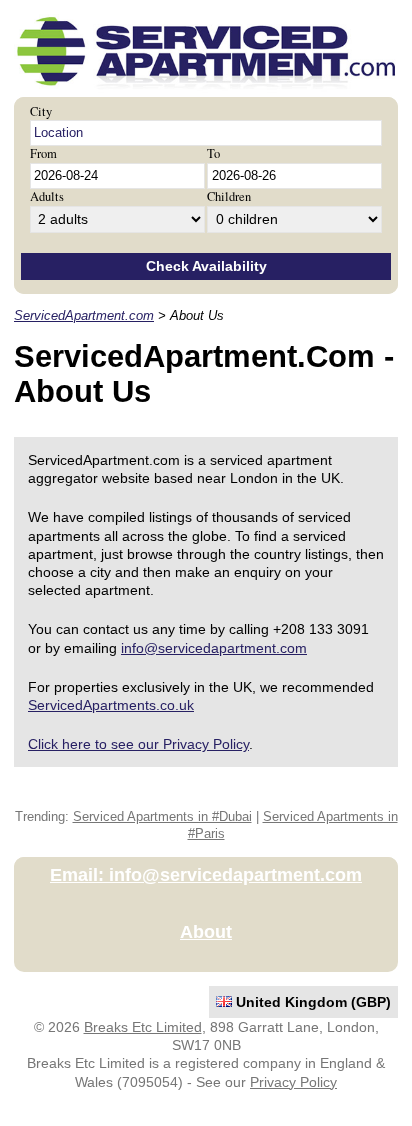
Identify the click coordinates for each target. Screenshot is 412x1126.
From (43, 153)
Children (229, 196)
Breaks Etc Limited (143, 1027)
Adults (47, 196)
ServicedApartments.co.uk (111, 705)
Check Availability (206, 266)
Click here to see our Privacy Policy (138, 744)
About (206, 932)
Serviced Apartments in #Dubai (162, 817)
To (213, 153)
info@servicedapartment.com (214, 648)
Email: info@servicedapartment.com (206, 875)
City (41, 111)
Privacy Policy (293, 1082)
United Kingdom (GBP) (311, 1002)
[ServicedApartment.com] (206, 90)
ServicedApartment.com (84, 316)
